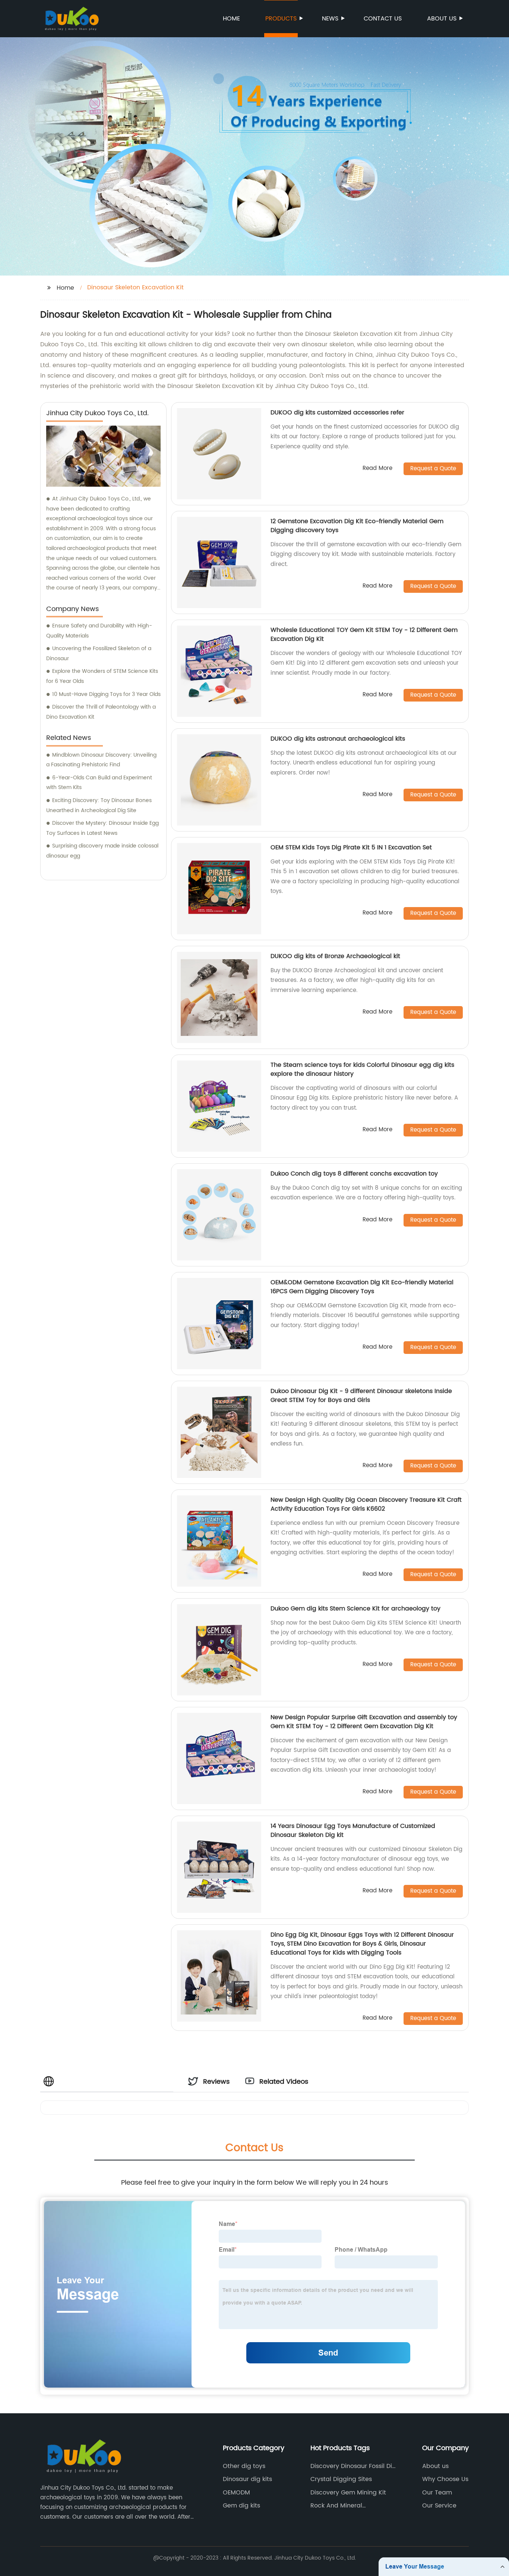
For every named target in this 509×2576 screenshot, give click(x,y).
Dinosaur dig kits (247, 2479)
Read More (377, 469)
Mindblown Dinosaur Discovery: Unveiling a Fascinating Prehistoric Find (101, 760)
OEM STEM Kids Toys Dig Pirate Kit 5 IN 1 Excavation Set (351, 847)
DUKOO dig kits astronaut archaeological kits (338, 739)
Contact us (383, 19)
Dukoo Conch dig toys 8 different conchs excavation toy (354, 1174)
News (330, 19)
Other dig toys (244, 2466)
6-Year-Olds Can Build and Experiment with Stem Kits (99, 783)
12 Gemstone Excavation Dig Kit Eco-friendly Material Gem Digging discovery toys (357, 526)
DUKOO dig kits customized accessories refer (337, 413)
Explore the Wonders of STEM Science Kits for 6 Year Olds (102, 676)
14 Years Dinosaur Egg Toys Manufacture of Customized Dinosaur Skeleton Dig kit (353, 1831)
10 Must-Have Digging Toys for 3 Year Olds (106, 694)
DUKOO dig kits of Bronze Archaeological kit (335, 956)
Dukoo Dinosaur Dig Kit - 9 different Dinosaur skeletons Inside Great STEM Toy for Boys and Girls (361, 1396)
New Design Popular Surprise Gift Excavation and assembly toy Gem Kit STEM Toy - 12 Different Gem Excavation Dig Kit (364, 1722)
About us (442, 19)
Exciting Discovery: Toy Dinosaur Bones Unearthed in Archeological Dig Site (99, 805)
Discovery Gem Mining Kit (348, 2493)
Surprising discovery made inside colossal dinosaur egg (102, 851)
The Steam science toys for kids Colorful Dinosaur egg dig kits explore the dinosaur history (362, 1069)
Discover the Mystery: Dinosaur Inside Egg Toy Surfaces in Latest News (102, 828)
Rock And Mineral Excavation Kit (336, 2506)
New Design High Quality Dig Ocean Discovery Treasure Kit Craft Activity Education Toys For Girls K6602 (366, 1504)
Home (231, 19)
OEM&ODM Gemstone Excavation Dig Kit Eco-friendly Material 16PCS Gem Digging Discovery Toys (362, 1287)
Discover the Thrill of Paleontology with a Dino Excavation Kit (101, 712)
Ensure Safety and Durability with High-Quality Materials (99, 631)
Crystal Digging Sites (341, 2479)
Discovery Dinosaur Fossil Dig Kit (353, 2466)
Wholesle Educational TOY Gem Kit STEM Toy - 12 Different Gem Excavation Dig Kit (364, 635)
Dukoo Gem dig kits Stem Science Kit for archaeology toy (355, 1609)
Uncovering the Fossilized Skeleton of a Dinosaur (99, 653)
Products (281, 19)
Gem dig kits (241, 2506)
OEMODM (236, 2493)
